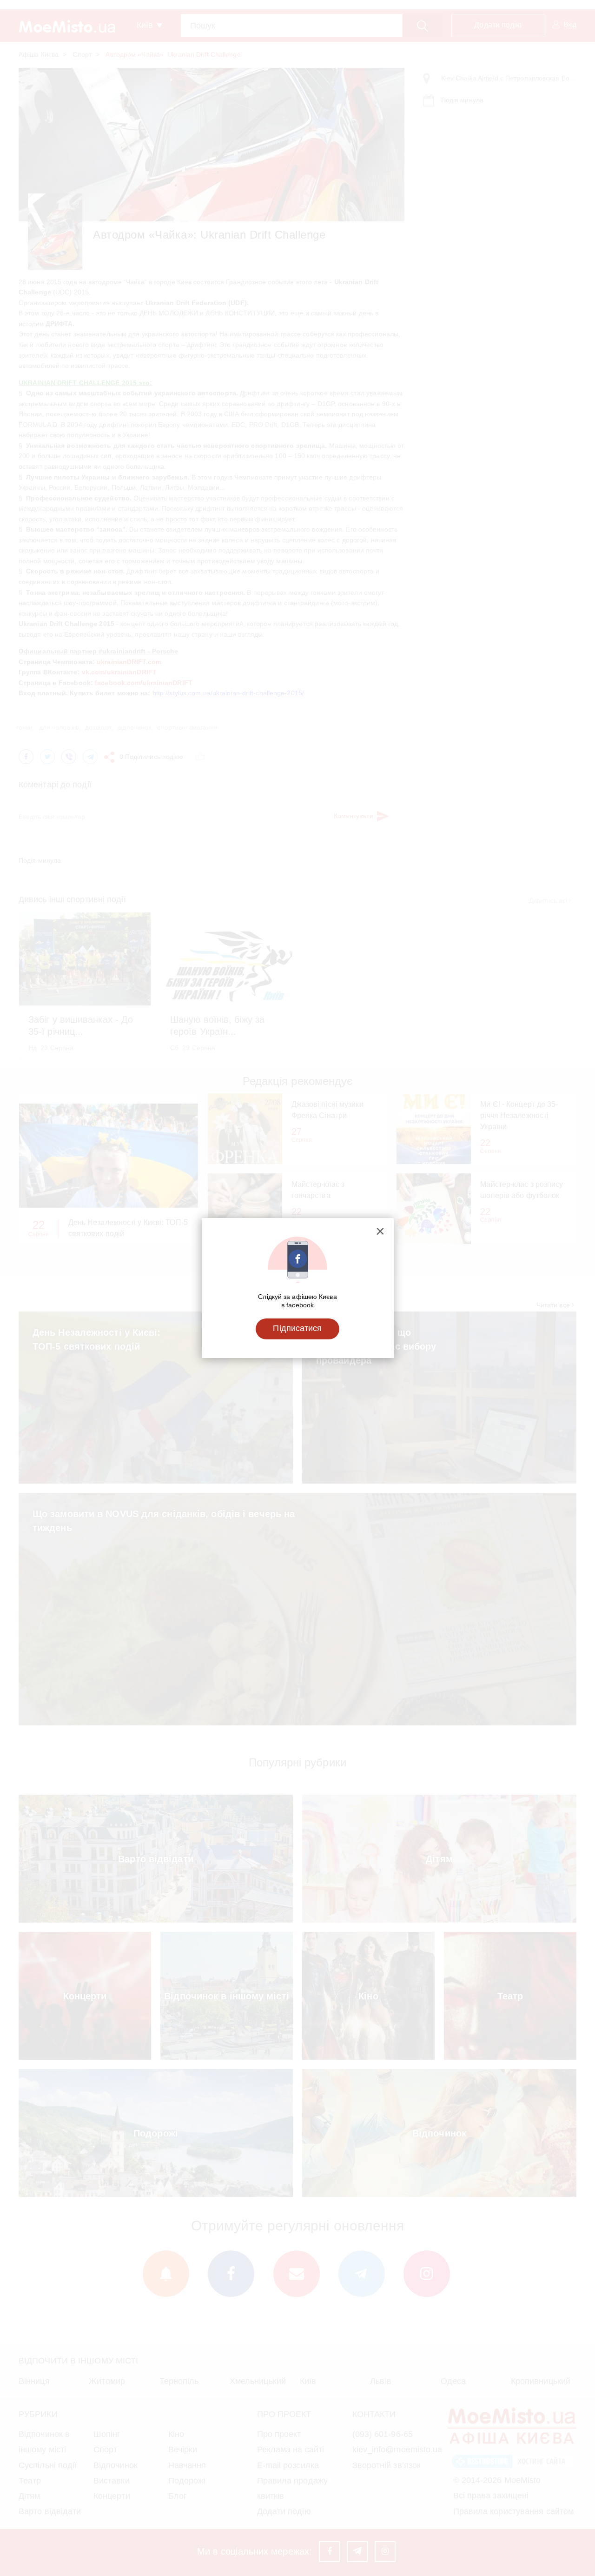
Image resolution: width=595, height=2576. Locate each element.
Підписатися (297, 1328)
